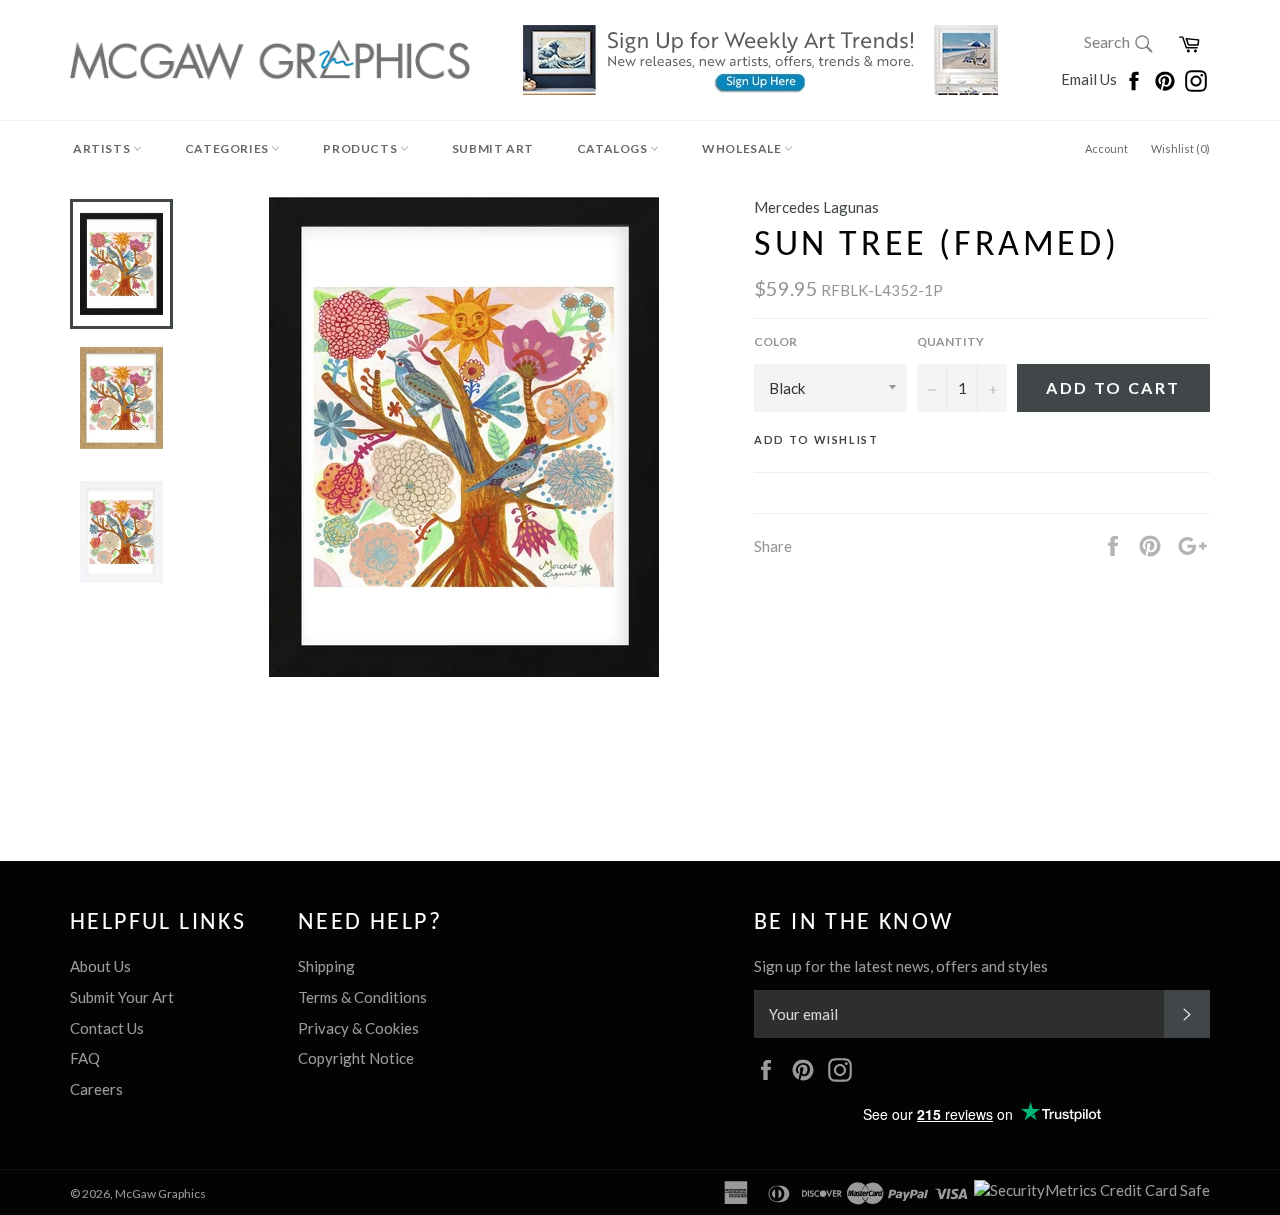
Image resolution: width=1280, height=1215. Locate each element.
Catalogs (613, 148)
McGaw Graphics (160, 1193)
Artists (103, 148)
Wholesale (743, 148)
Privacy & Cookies (358, 1028)
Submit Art (493, 148)
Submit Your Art (122, 997)
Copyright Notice (356, 1058)
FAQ (85, 1058)
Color (775, 341)
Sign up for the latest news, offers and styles (901, 966)
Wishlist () (1180, 148)
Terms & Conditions (362, 997)
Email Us (1090, 79)
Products (361, 148)
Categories (228, 148)
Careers (96, 1089)
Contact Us (107, 1028)
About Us (100, 966)
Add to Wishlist (816, 439)
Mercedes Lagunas (816, 207)
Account (1106, 148)
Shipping (326, 966)
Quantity (950, 341)
